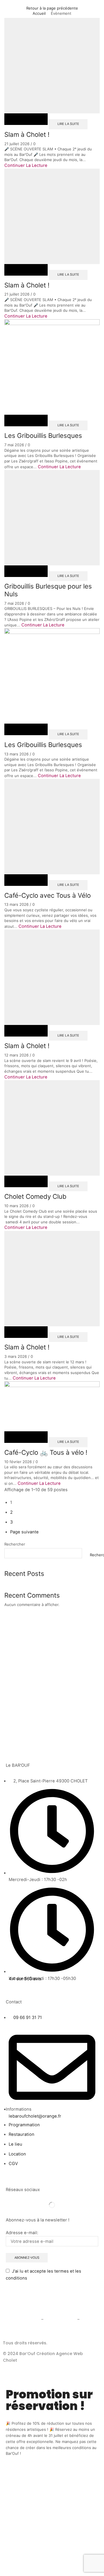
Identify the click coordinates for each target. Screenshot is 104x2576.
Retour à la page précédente (52, 8)
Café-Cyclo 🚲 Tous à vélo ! (46, 1452)
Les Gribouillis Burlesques (43, 435)
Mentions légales (21, 2319)
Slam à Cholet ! (27, 134)
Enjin (23, 2360)
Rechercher (15, 1544)
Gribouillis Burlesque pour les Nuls (48, 590)
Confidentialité (60, 2319)
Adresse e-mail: (22, 2233)
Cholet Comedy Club (35, 1196)
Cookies (89, 2319)
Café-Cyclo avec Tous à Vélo (48, 895)
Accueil (39, 13)
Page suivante (24, 1532)
